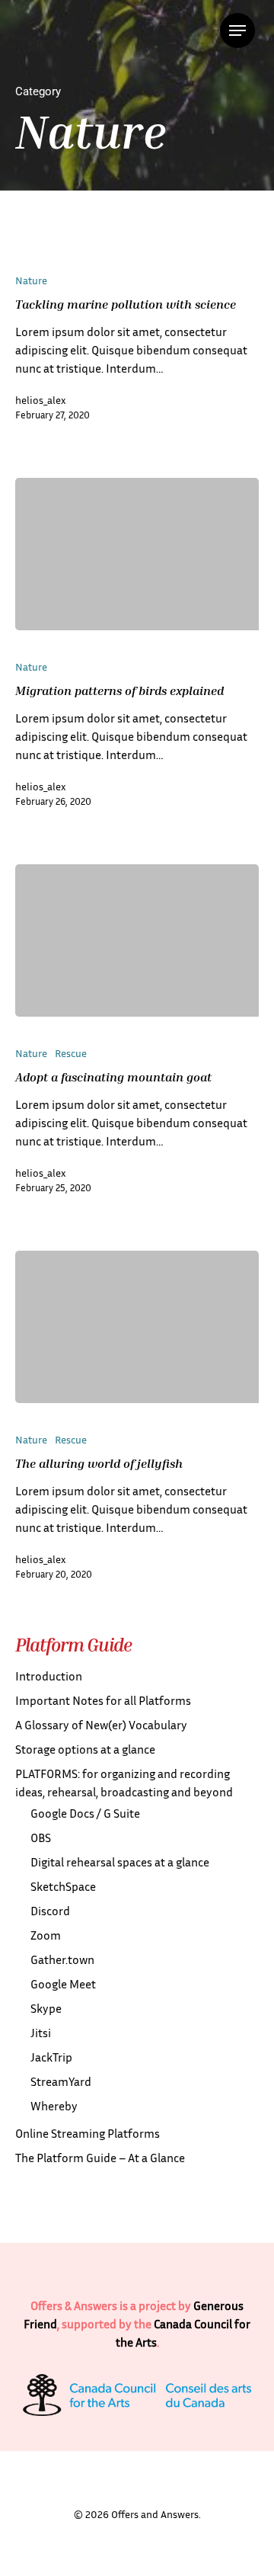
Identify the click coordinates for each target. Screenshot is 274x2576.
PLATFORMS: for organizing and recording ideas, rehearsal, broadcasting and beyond (124, 1783)
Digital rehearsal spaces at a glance (120, 1862)
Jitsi (41, 2033)
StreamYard (61, 2081)
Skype (46, 2008)
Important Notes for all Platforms (103, 1700)
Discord (50, 1911)
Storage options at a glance (85, 1749)
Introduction (49, 1676)
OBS (41, 1837)
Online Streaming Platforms (88, 2133)
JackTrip (51, 2057)
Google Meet (63, 1984)
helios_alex (40, 400)
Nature (31, 280)
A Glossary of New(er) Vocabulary (101, 1725)
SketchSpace (63, 1886)
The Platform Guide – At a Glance (100, 2158)
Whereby (54, 2106)
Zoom (46, 1935)
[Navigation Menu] (237, 30)
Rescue (71, 1053)
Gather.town (62, 1959)
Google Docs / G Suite (85, 1813)
